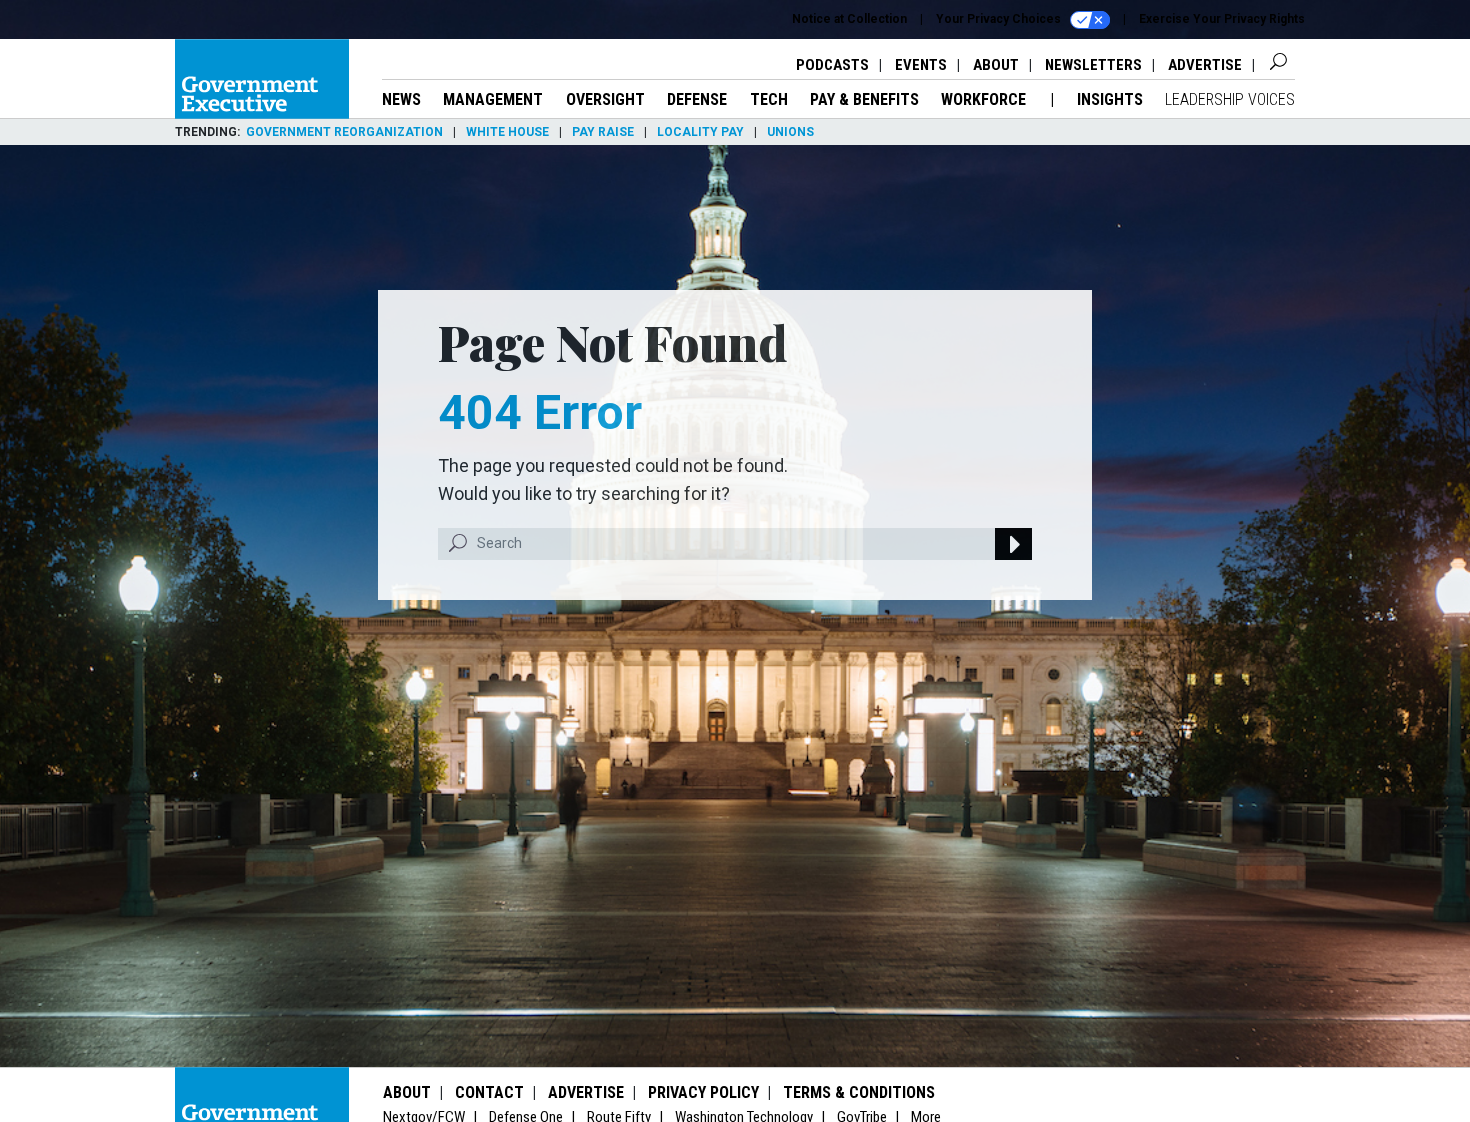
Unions (790, 132)
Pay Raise (603, 132)
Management (493, 99)
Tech (769, 99)
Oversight (605, 99)
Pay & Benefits (864, 99)
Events (921, 65)
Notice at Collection (849, 19)
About (996, 65)
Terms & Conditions (859, 1092)
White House (507, 132)
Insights (1110, 99)
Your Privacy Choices (1000, 19)
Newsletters (1093, 65)
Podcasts (832, 65)
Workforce (985, 99)
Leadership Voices (1230, 99)
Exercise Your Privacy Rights (1222, 19)
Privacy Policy (703, 1092)
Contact (489, 1092)
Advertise (1205, 65)
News (401, 99)
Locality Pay (700, 132)
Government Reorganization (344, 132)
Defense (697, 99)
